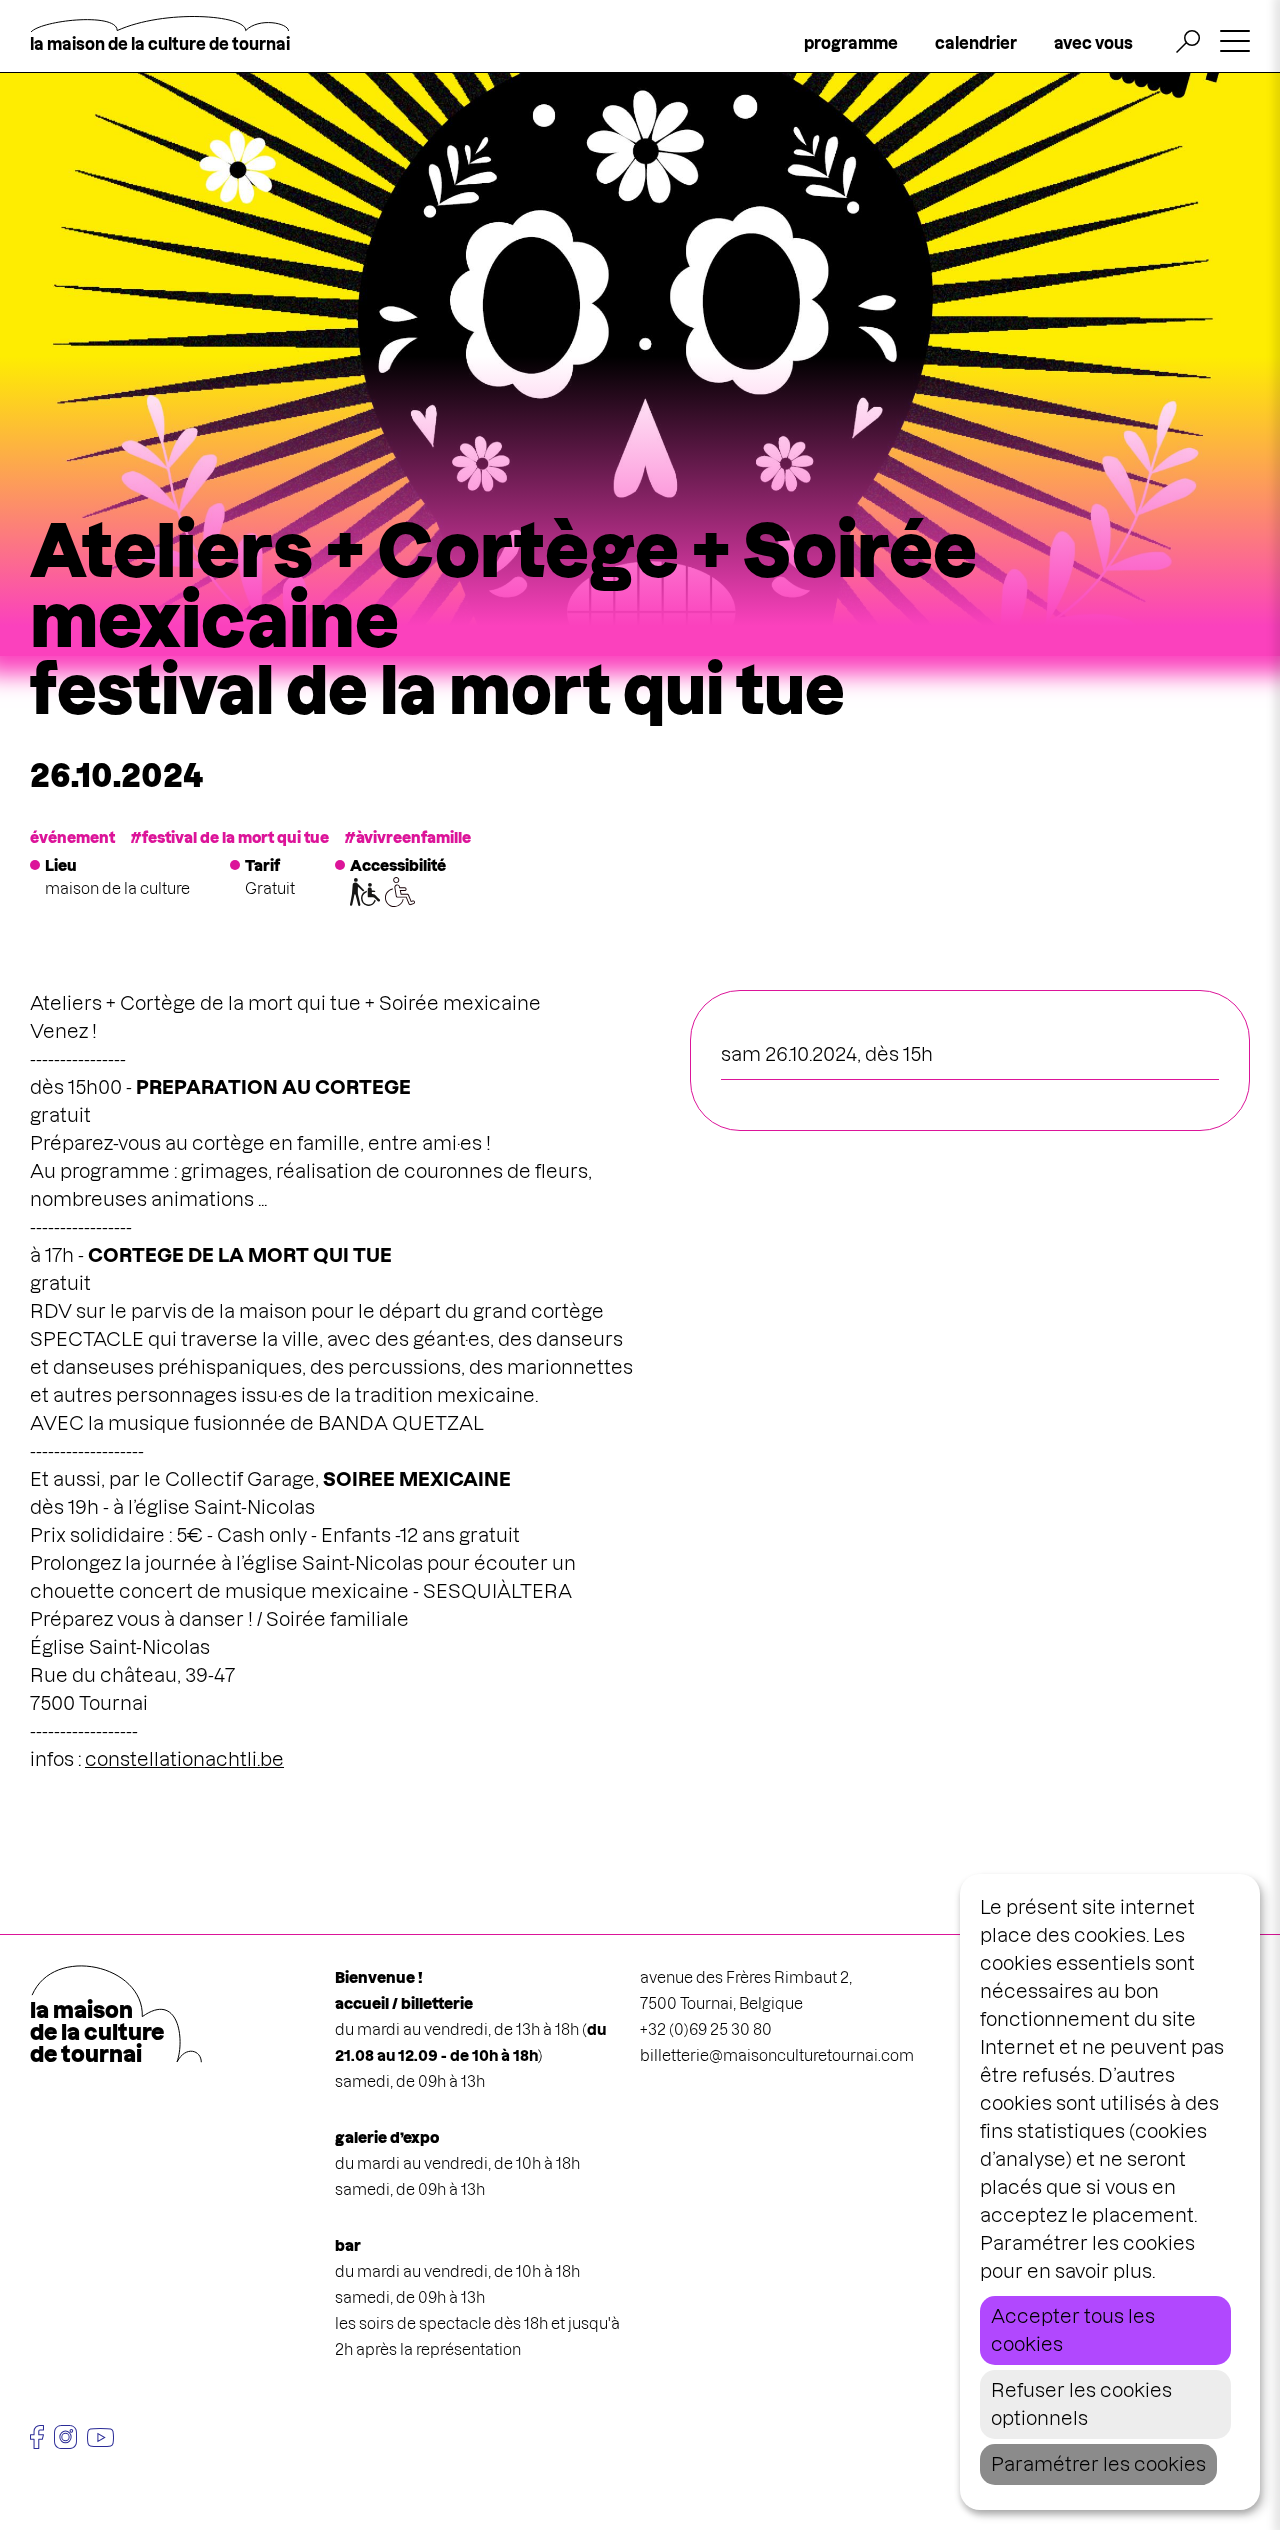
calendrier (976, 43)
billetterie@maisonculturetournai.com (777, 2055)
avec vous (1093, 43)
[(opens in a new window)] (37, 2437)
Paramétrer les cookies (1098, 2464)
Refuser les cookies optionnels (1081, 2404)
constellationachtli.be (184, 1759)
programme (851, 43)
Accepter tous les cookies (1073, 2330)
